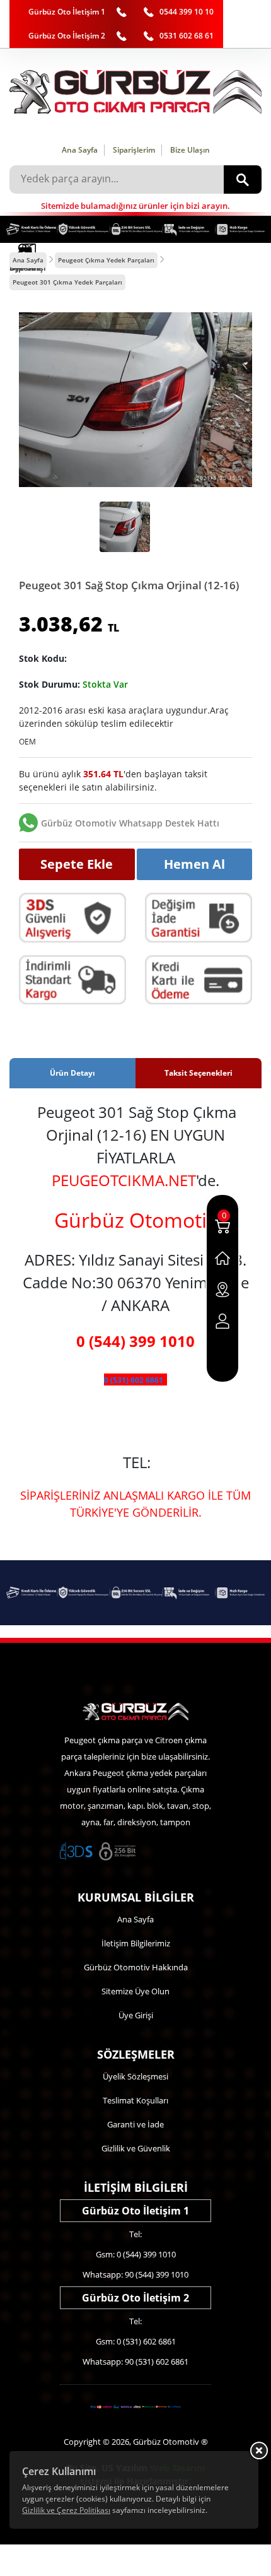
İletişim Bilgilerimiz (136, 1943)
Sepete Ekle (77, 864)
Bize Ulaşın (190, 150)
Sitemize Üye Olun (135, 1991)
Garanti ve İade (135, 2124)
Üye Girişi (136, 2015)
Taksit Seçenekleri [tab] (199, 1073)
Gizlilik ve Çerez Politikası (66, 2510)
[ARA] (243, 179)
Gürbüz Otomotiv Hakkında (136, 1967)
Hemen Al (194, 864)
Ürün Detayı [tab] (72, 1073)
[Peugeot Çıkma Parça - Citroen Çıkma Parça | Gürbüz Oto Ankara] (135, 92)
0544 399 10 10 (187, 12)
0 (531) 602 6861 (134, 1380)
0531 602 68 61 (187, 36)
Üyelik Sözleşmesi (135, 2076)
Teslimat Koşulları (135, 2100)
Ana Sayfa (80, 150)
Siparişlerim (134, 150)
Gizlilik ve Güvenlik (136, 2148)
